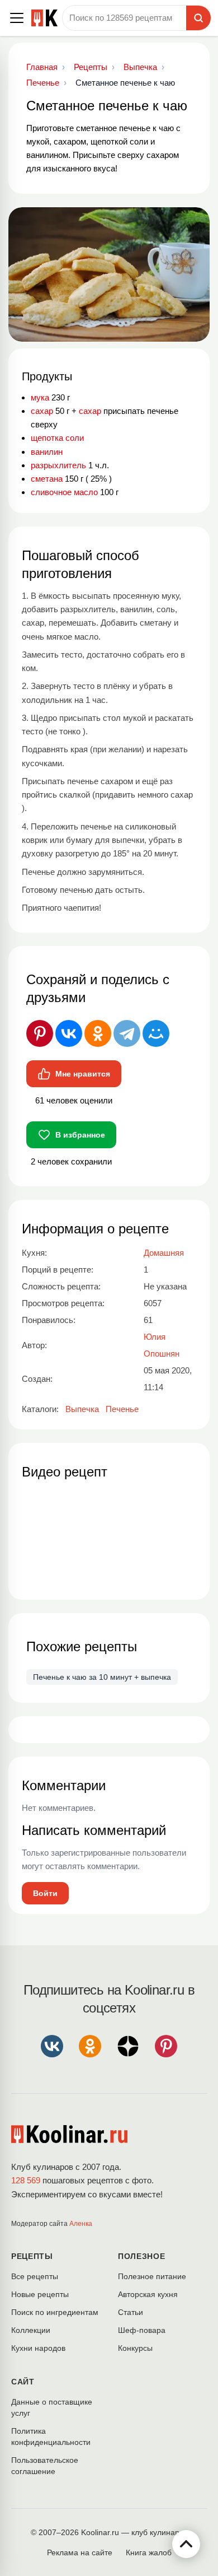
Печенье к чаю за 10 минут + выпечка (102, 1677)
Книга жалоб (149, 2552)
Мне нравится (83, 1074)
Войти (45, 1893)
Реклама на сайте (80, 2552)
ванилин (47, 452)
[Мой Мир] (156, 1033)
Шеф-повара (142, 2330)
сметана (47, 479)
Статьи (131, 2312)
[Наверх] (186, 2544)
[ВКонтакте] (69, 1033)
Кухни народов (38, 2348)
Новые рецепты (40, 2294)
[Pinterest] (40, 1033)
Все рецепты (35, 2276)
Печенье (122, 1409)
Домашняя (164, 1253)
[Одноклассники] (98, 1033)
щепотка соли (57, 438)
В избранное (80, 1135)
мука (40, 397)
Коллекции (31, 2330)
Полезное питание (152, 2276)
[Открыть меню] (17, 18)
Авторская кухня (148, 2294)
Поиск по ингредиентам (55, 2312)
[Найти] (198, 18)
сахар (42, 411)
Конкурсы (135, 2348)
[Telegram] (127, 1033)
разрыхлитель (58, 465)
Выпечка (82, 1409)
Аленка (81, 2224)
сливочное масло (64, 492)
